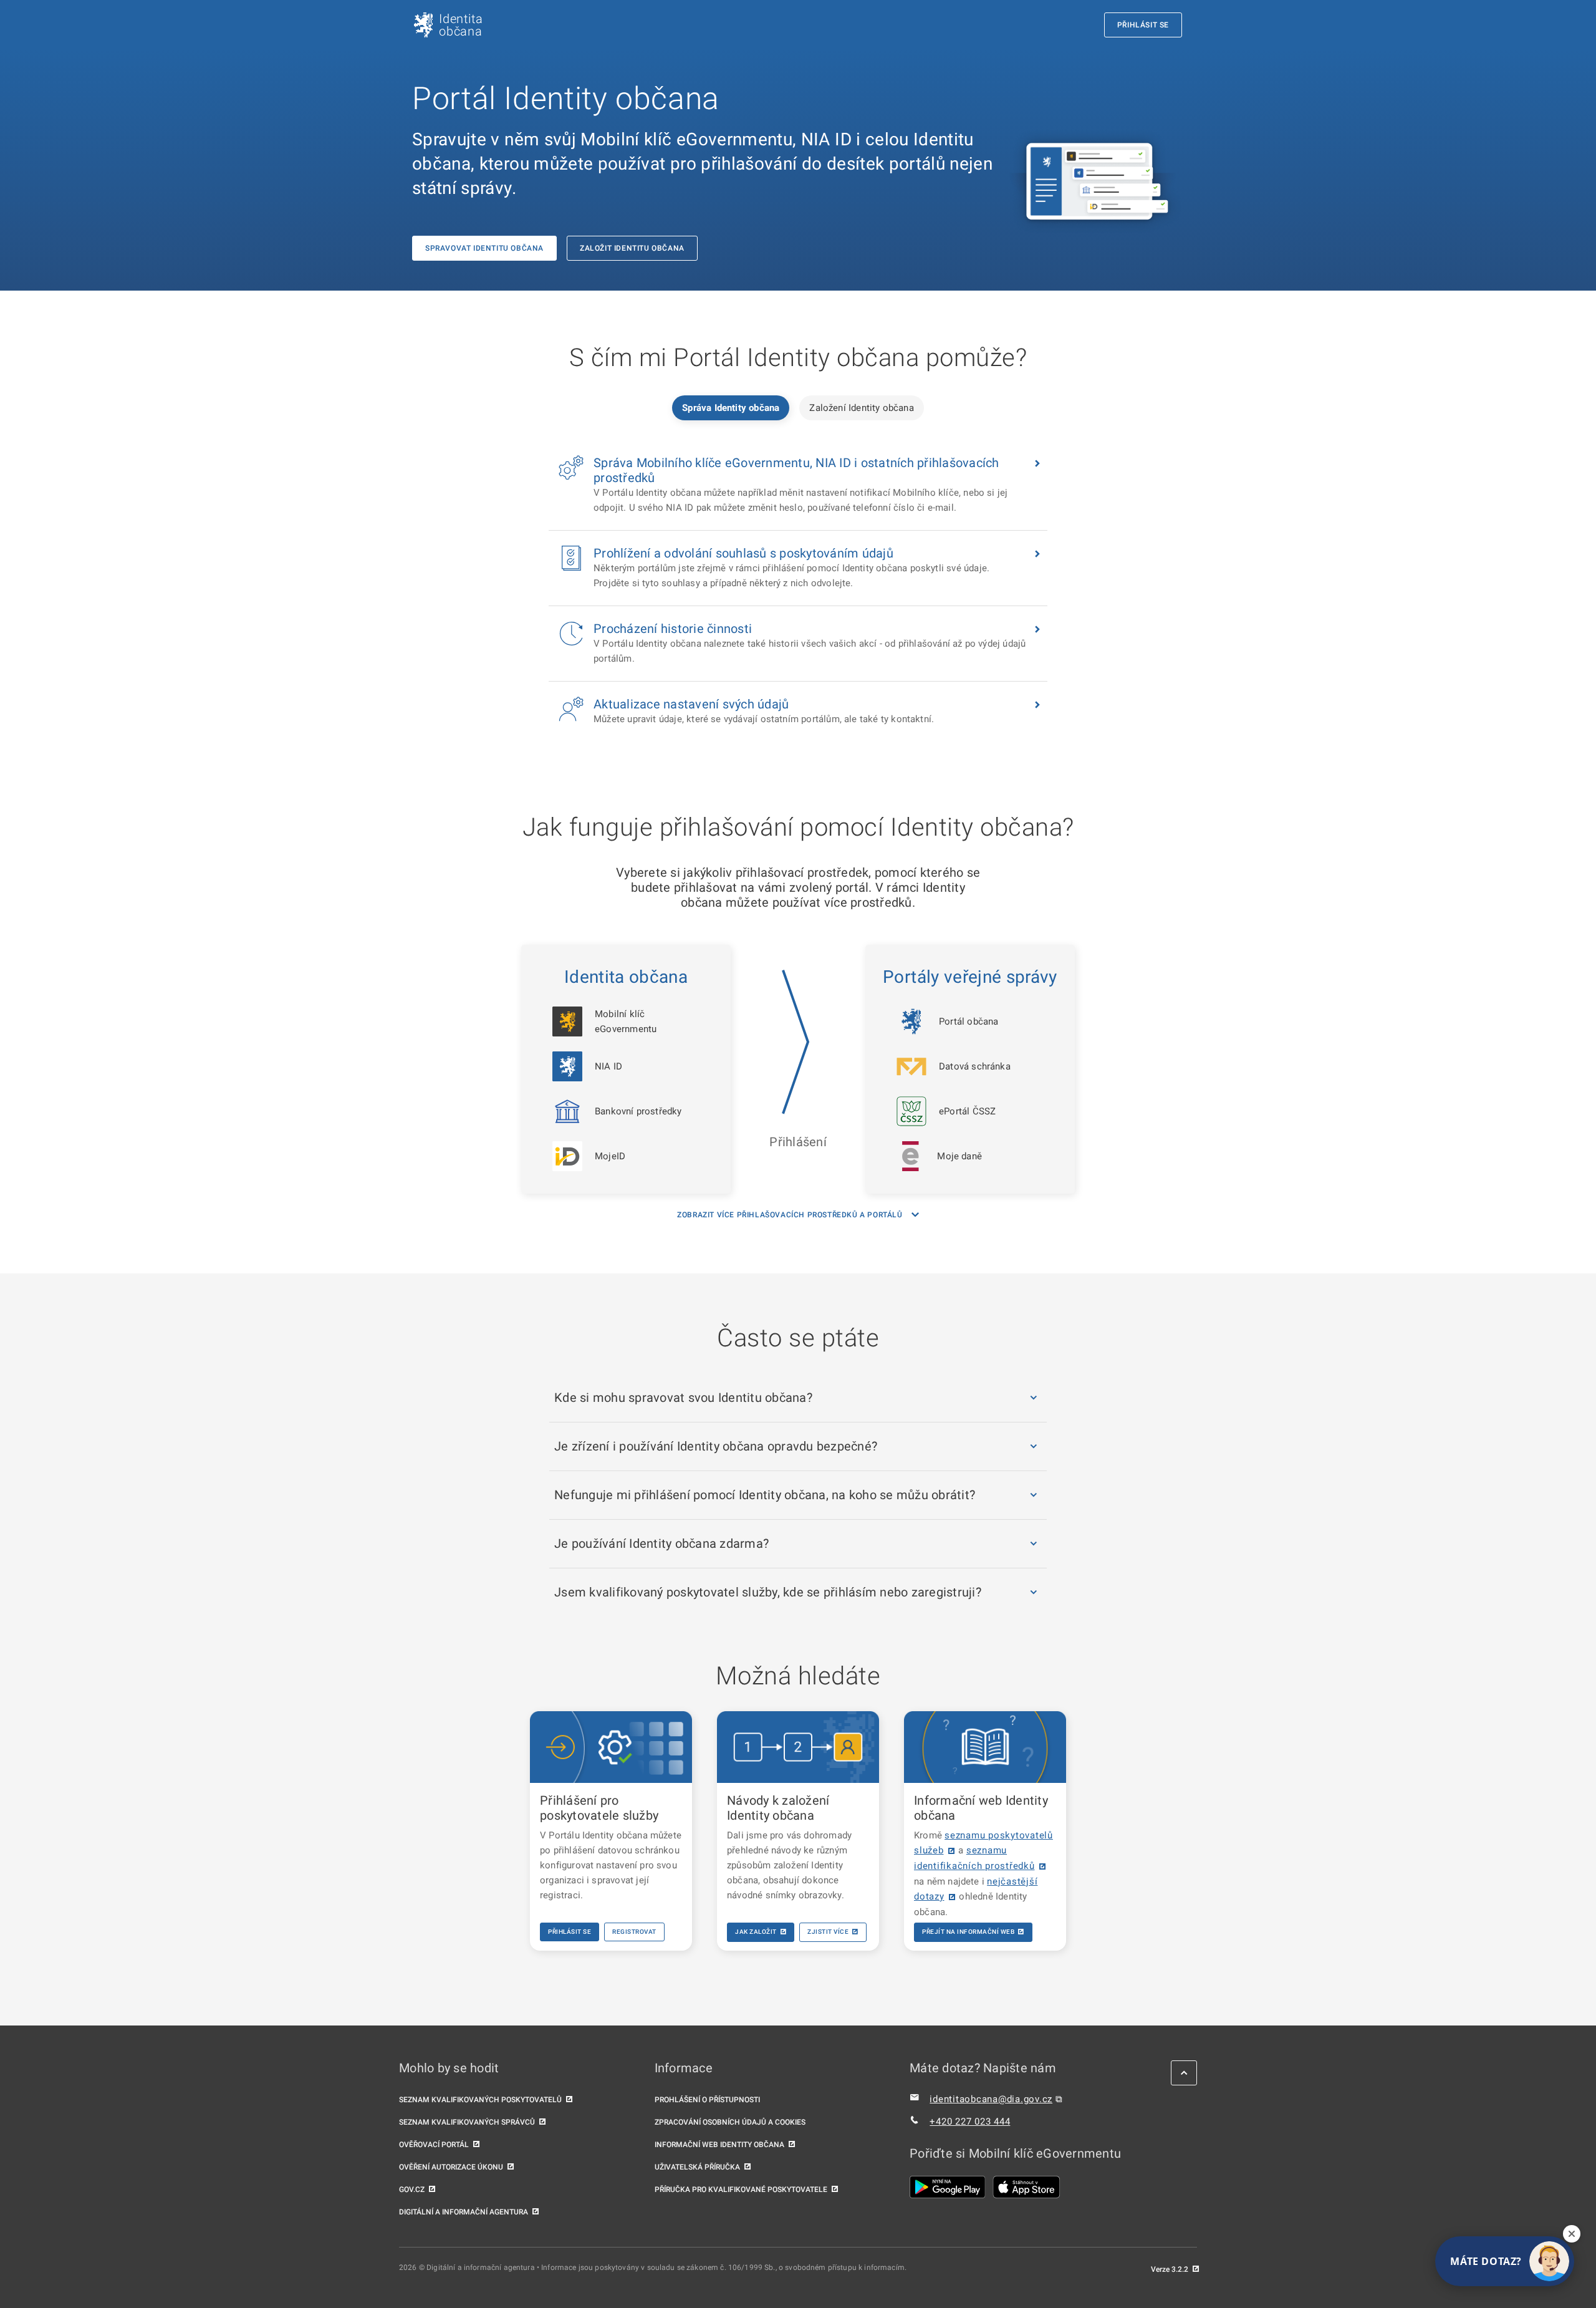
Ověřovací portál (434, 2145)
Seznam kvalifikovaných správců (467, 2122)
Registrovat (634, 1932)
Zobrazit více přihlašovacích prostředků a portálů (790, 1215)
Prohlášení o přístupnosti (707, 2100)
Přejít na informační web (968, 1932)
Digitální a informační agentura (464, 2212)
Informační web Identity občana (719, 2145)
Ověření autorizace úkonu (451, 2167)
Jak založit (756, 1932)
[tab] (731, 408)
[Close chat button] (1572, 2234)
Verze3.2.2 (1170, 2269)
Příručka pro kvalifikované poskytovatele (741, 2190)
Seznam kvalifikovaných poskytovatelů (480, 2100)
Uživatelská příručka (697, 2167)
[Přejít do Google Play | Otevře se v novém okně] (948, 2187)
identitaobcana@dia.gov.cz (991, 2099)
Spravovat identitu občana (484, 248)
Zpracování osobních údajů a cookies (730, 2122)
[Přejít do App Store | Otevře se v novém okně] (1026, 2187)
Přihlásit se (570, 1932)
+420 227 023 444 (970, 2122)
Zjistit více (828, 1932)
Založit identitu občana (632, 248)
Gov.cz (412, 2190)
